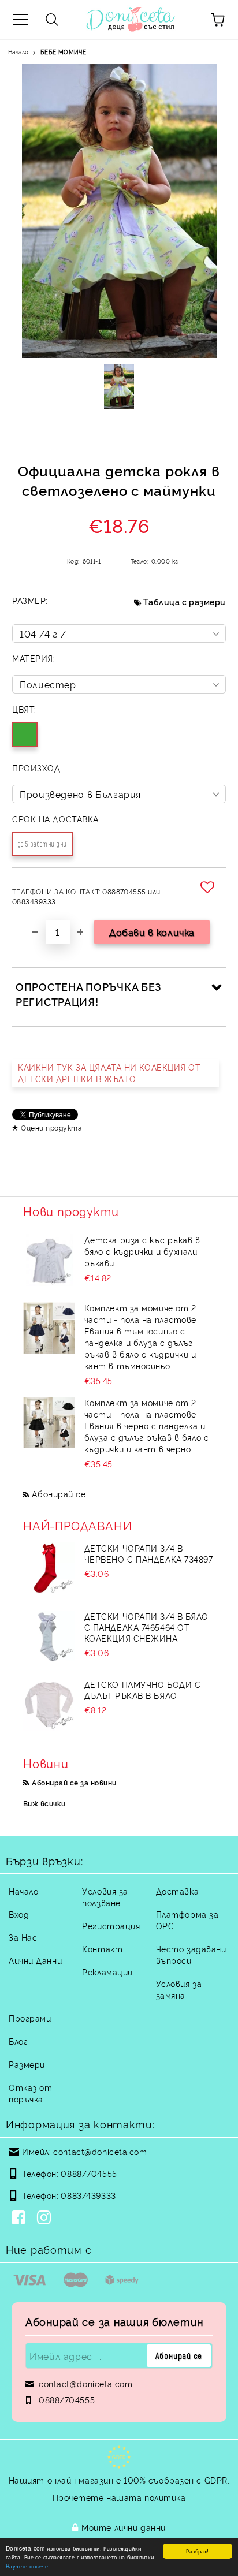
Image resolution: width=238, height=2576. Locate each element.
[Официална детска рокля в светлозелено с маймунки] (119, 386)
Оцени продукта (51, 1127)
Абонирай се (59, 1494)
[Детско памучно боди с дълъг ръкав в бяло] (49, 1705)
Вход (19, 1914)
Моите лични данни (124, 2527)
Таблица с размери (185, 601)
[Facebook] (21, 2219)
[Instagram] (46, 2219)
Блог (18, 2041)
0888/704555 (89, 2173)
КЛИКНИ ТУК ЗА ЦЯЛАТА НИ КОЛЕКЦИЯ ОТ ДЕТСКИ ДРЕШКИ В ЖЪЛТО (109, 1073)
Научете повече (27, 2566)
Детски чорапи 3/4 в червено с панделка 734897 (149, 1553)
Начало (18, 52)
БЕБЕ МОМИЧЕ (63, 52)
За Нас (23, 1937)
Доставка (177, 1891)
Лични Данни (35, 1960)
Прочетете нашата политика (119, 2497)
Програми (30, 2018)
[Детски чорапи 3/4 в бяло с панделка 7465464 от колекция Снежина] (49, 1636)
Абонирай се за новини (74, 1782)
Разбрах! (197, 2551)
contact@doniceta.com (100, 2151)
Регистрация (111, 1926)
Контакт (102, 1949)
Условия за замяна (179, 1989)
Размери (27, 2064)
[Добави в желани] (209, 887)
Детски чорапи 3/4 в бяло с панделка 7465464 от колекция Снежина (146, 1627)
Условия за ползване (105, 1897)
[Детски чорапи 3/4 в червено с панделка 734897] (49, 1568)
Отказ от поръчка (30, 2093)
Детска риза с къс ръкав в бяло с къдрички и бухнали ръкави (142, 1251)
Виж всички (44, 1803)
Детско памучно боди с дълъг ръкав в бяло (143, 1690)
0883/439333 (88, 2195)
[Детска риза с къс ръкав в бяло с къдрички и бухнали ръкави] (49, 1260)
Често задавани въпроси (191, 1954)
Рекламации (107, 1972)
